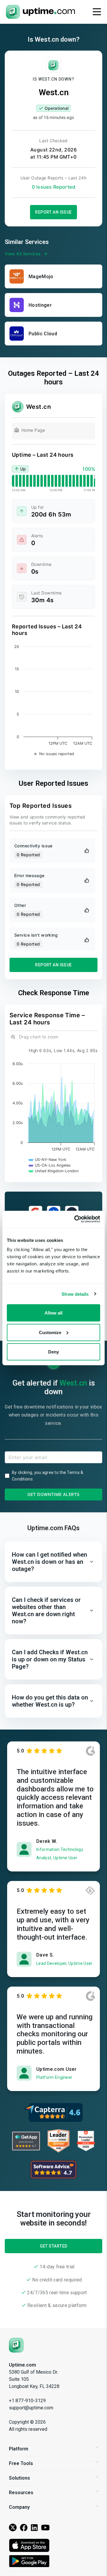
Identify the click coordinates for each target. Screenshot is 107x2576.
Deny (53, 1352)
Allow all (53, 1313)
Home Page (33, 430)
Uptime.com (22, 2365)
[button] (53, 1562)
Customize (50, 1332)
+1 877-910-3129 (27, 2401)
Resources (21, 2493)
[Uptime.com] (16, 2345)
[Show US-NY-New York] (48, 1160)
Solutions (19, 2478)
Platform (19, 2449)
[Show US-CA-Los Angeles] (50, 1165)
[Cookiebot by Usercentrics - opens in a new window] (75, 1219)
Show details (75, 1294)
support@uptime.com (31, 2408)
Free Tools (21, 2463)
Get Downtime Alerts (53, 1494)
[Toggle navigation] (97, 12)
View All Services (23, 254)
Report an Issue (53, 212)
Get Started (54, 2246)
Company (19, 2507)
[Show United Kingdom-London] (54, 1171)
